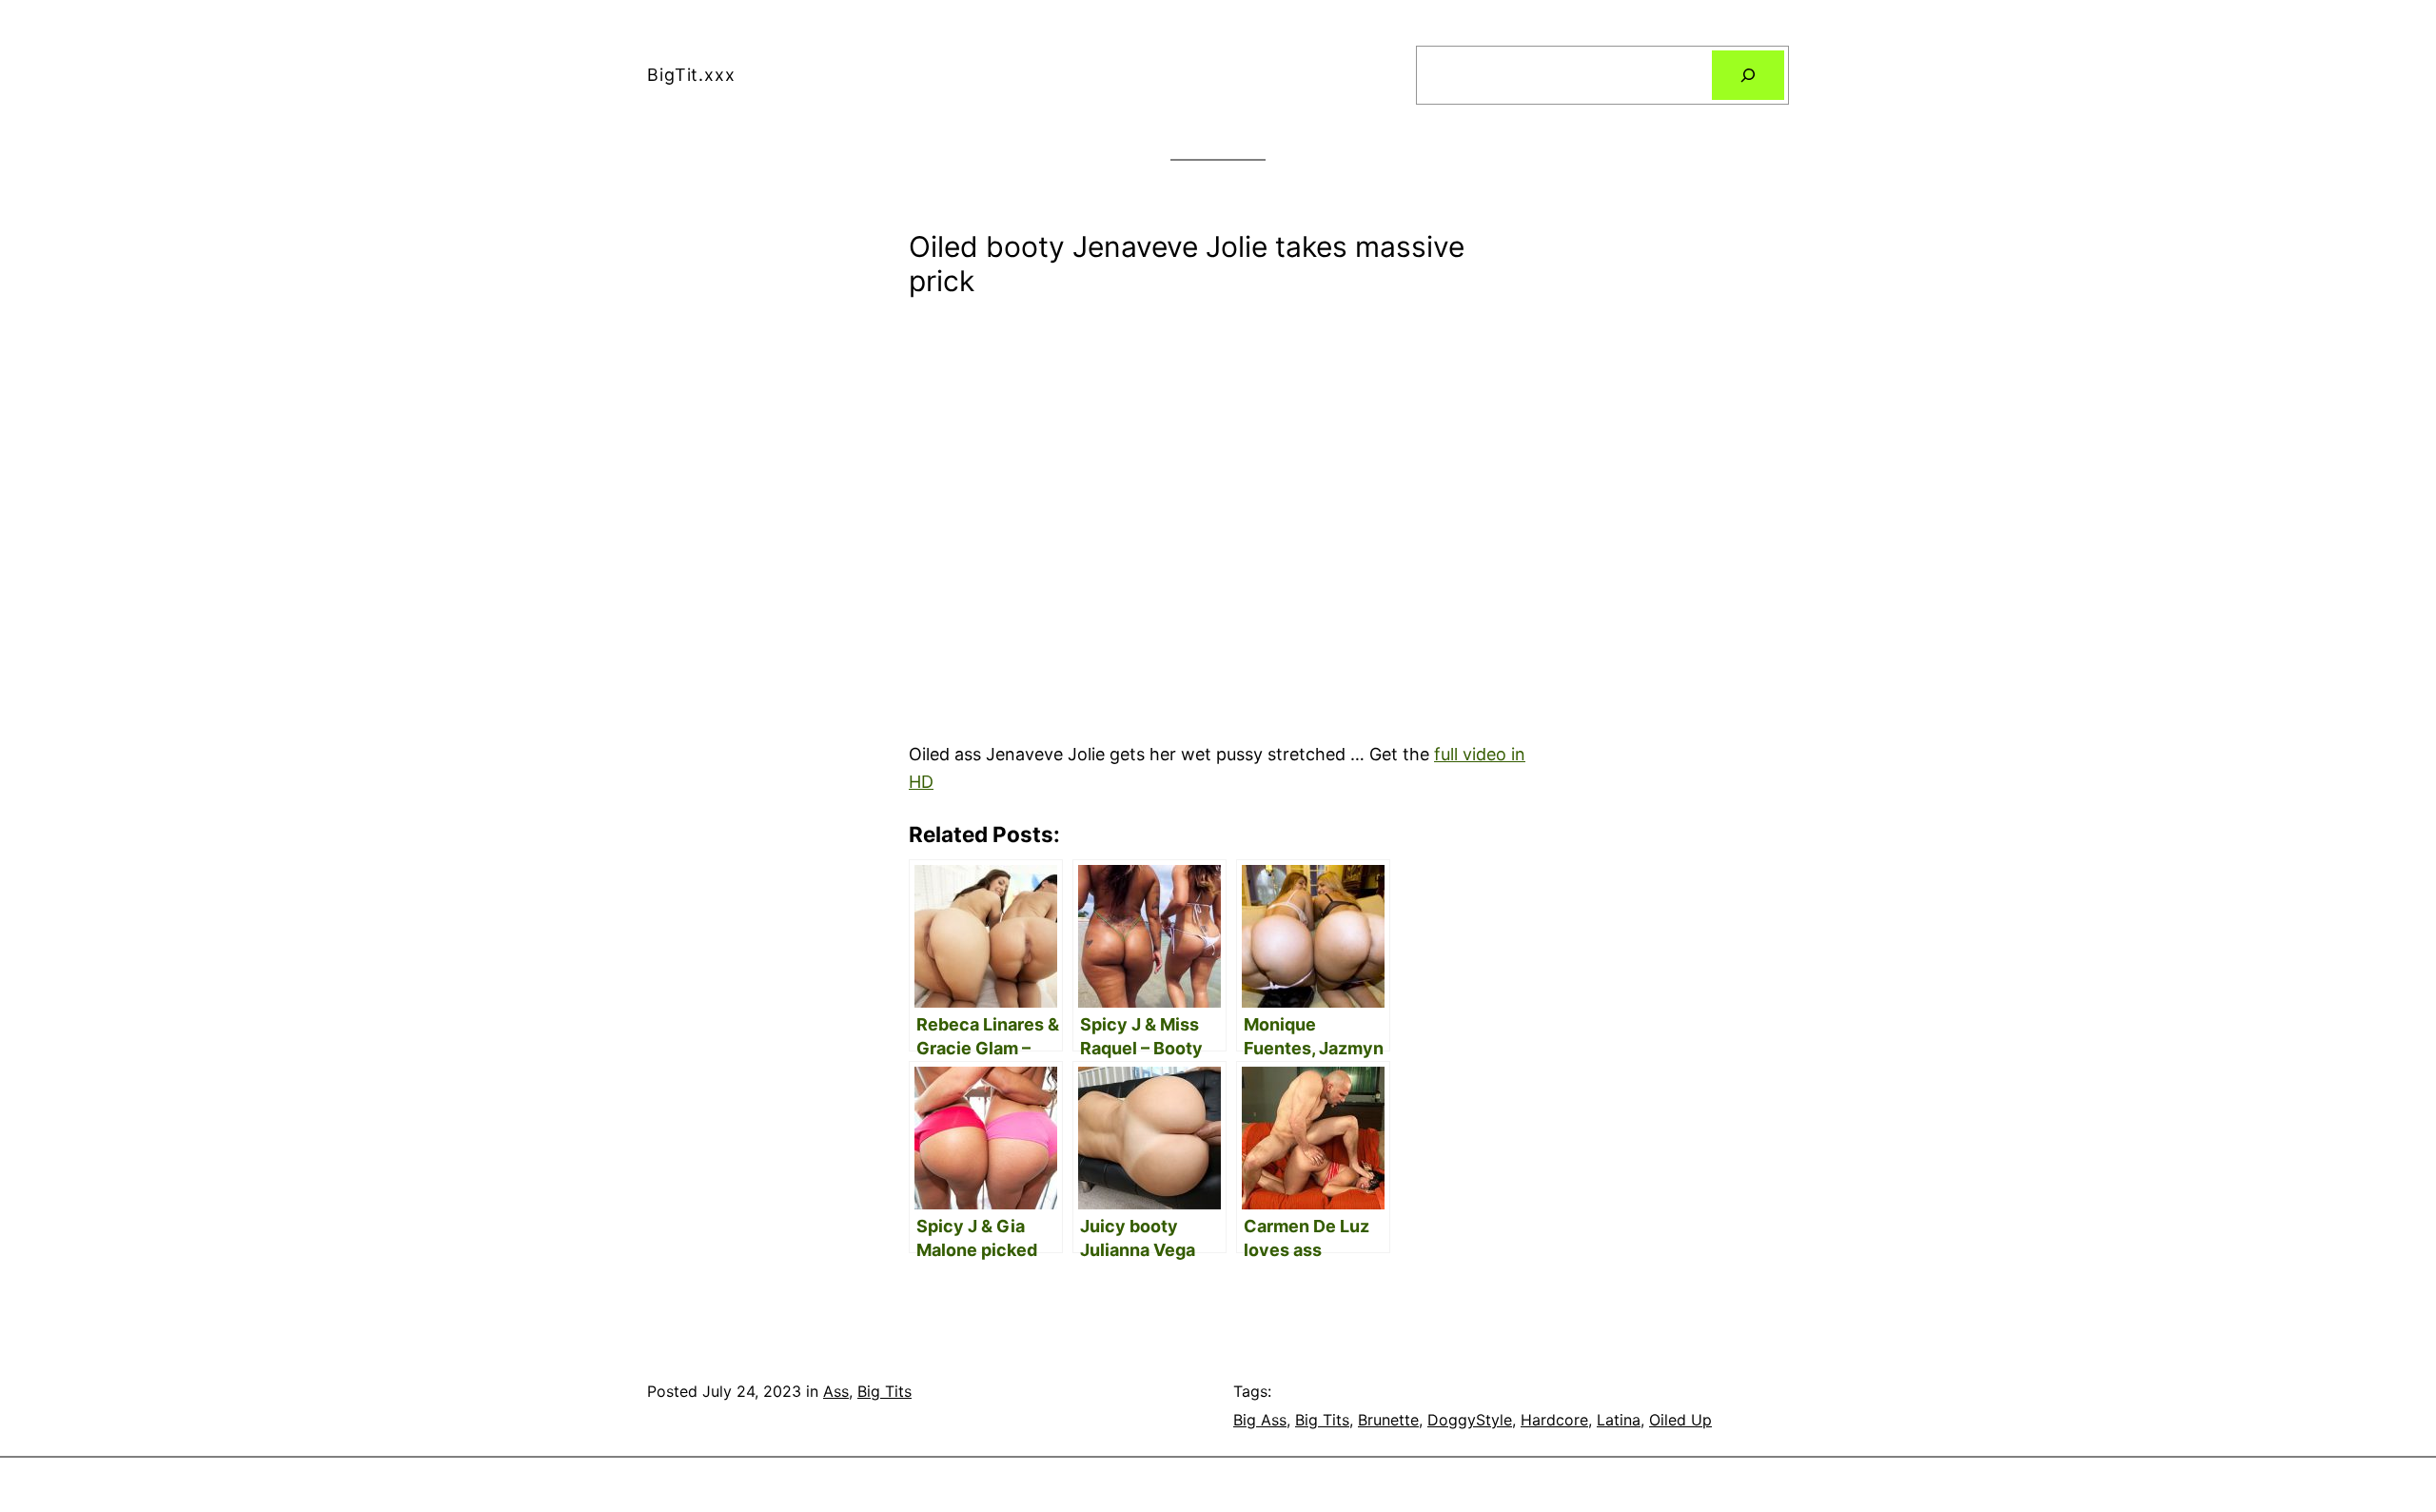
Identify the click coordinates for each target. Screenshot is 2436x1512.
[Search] (1748, 75)
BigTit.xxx (691, 75)
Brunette (1388, 1420)
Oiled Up (1680, 1420)
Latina (1619, 1420)
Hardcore (1554, 1420)
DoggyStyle (1470, 1420)
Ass (836, 1391)
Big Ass (1260, 1420)
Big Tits (884, 1391)
